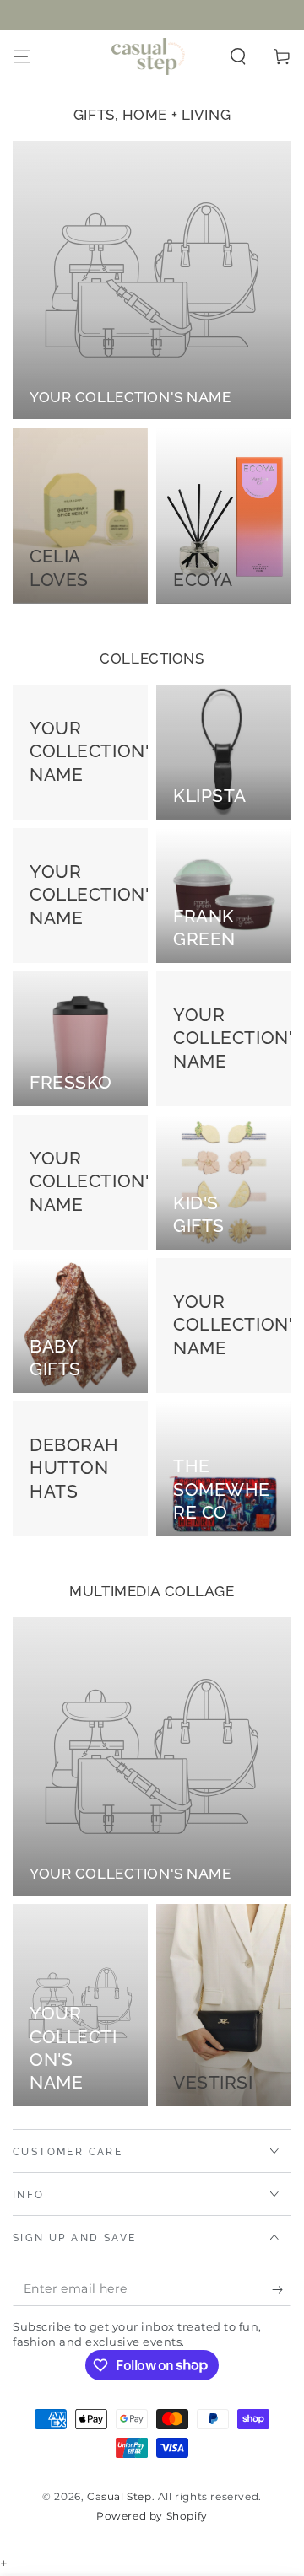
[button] (238, 56)
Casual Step (119, 2496)
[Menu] (22, 56)
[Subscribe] (282, 2289)
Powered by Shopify (152, 2516)
